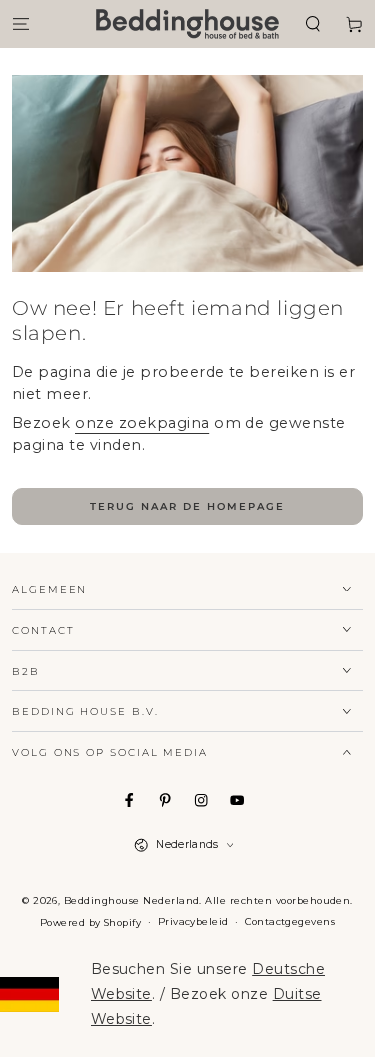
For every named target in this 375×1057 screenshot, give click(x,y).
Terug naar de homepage (187, 506)
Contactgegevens (290, 921)
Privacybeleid (193, 921)
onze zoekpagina (142, 423)
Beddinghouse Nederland (132, 900)
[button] (313, 23)
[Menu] (21, 23)
